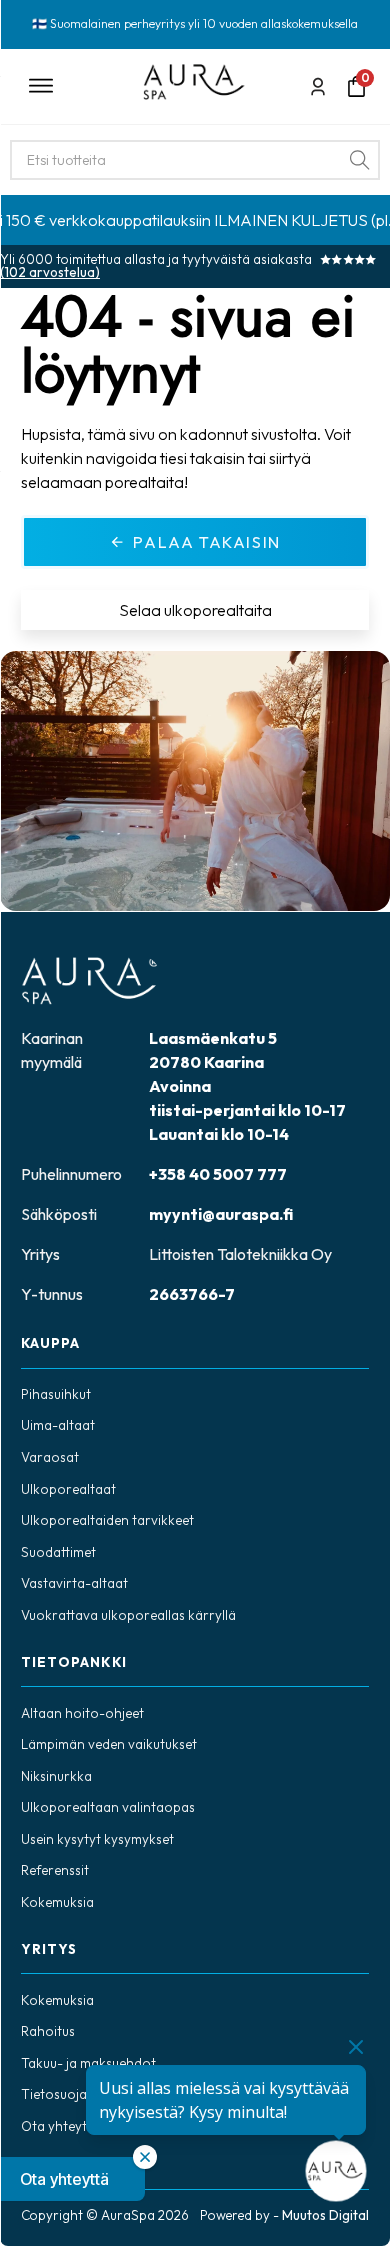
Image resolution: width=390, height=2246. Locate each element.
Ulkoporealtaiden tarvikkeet (107, 1520)
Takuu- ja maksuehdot (88, 2063)
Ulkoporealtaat (68, 1489)
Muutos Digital (325, 2215)
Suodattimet (58, 1552)
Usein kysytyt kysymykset (97, 1839)
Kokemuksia (57, 1902)
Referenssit (55, 1870)
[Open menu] (72, 86)
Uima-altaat (58, 1425)
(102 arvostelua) (50, 272)
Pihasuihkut (56, 1394)
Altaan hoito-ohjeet (82, 1713)
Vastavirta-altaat (74, 1583)
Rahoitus (48, 2031)
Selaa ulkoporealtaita (195, 610)
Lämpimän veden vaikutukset (109, 1744)
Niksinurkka (56, 1776)
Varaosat (50, 1457)
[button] (72, 2179)
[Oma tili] (318, 86)
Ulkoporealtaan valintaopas (108, 1807)
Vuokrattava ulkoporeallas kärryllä (128, 1615)
